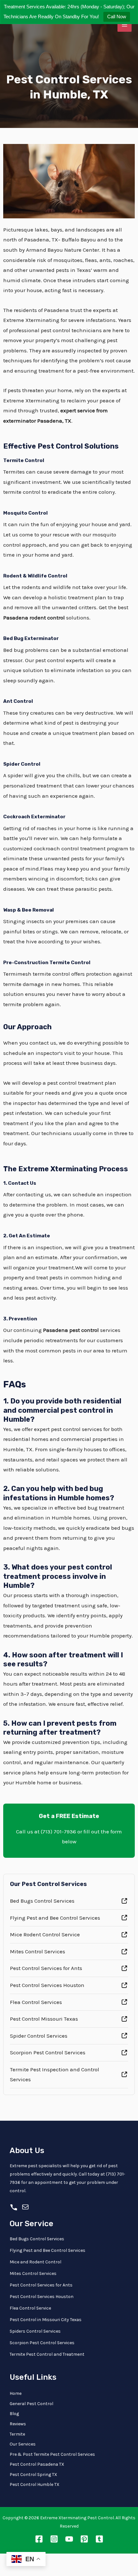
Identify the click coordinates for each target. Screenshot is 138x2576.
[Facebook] (39, 2539)
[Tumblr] (99, 2539)
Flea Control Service (30, 2308)
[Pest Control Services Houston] (124, 1985)
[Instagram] (54, 2539)
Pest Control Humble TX (34, 2484)
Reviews (18, 2424)
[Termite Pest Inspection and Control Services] (124, 2075)
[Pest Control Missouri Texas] (124, 2019)
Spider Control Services (39, 2036)
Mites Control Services (38, 1951)
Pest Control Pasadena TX (37, 2464)
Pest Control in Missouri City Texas (46, 2320)
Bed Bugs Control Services (42, 1901)
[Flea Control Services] (124, 2002)
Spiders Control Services (35, 2331)
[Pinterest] (84, 2539)
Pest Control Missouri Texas (44, 2019)
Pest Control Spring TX (33, 2475)
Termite (17, 2434)
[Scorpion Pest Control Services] (124, 2053)
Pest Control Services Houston (47, 1985)
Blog (14, 2414)
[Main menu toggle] (125, 25)
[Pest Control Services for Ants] (124, 1968)
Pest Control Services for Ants (46, 1968)
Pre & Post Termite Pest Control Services (52, 2454)
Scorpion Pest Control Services (48, 2052)
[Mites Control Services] (124, 1952)
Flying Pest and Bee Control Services (55, 1918)
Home (16, 2393)
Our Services (23, 2444)
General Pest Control (31, 2404)
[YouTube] (69, 2539)
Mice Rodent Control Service (45, 1934)
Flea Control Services (36, 2002)
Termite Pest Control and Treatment (47, 2354)
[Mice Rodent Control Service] (124, 1935)
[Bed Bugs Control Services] (124, 1901)
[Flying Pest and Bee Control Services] (124, 1918)
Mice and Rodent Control (35, 2262)
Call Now (117, 17)
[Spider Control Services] (124, 2036)
